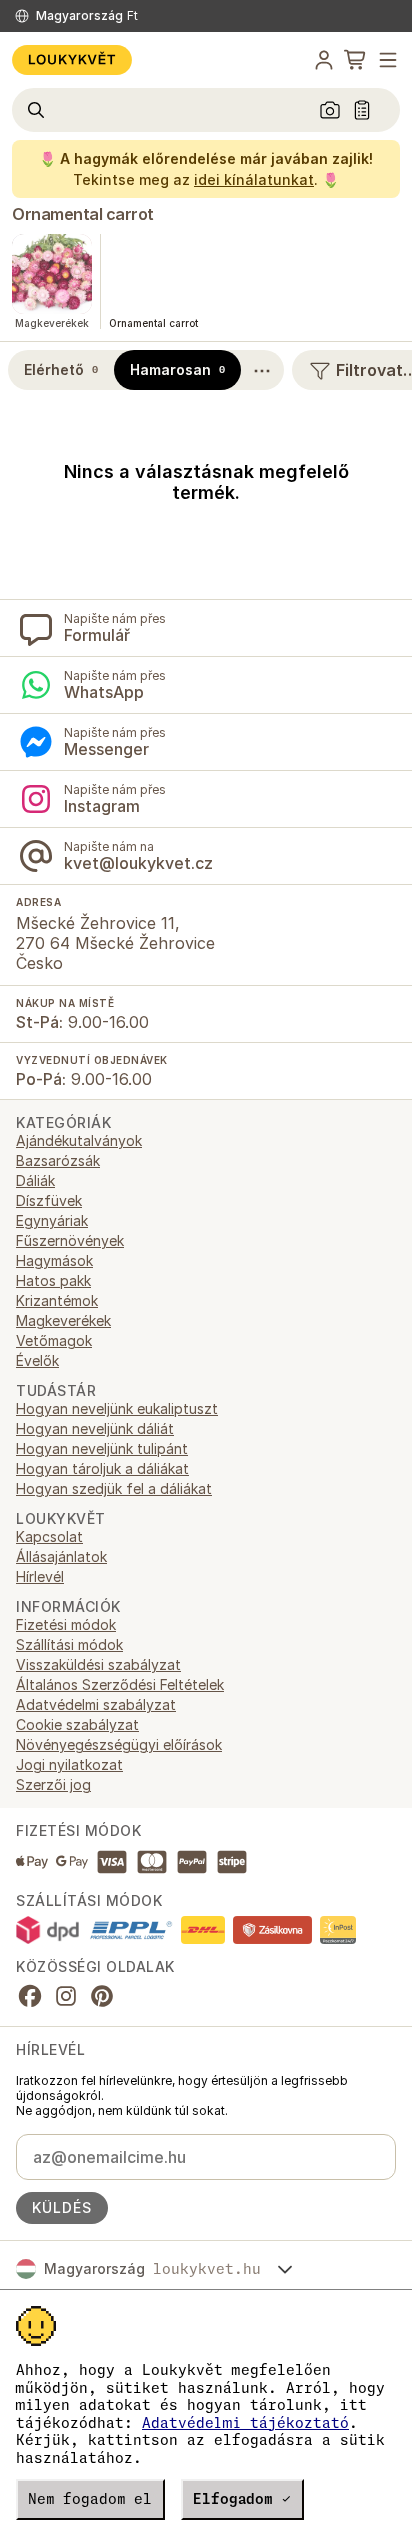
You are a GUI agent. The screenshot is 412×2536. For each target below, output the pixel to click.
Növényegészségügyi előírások (119, 1744)
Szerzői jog (53, 1784)
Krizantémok (57, 1300)
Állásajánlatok (61, 1556)
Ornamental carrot (83, 214)
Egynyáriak (52, 1220)
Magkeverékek (63, 1320)
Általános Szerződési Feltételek (120, 1684)
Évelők (37, 1360)
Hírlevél (40, 1576)
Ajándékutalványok (79, 1140)
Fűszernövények (70, 1240)
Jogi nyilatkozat (69, 1764)
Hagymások (54, 1260)
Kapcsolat (49, 1536)
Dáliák (35, 1180)
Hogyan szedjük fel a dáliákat (114, 1488)
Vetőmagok (54, 1340)
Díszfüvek (49, 1200)
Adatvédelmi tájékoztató (245, 2423)
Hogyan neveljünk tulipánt (102, 1448)
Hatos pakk (53, 1280)
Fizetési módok (66, 1624)
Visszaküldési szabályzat (98, 1664)
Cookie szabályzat (77, 1724)
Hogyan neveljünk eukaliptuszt (117, 1408)
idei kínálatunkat (254, 179)
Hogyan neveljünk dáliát (95, 1428)
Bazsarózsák (58, 1160)
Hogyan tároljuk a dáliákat (102, 1468)
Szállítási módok (69, 1644)
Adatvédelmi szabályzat (96, 1704)
